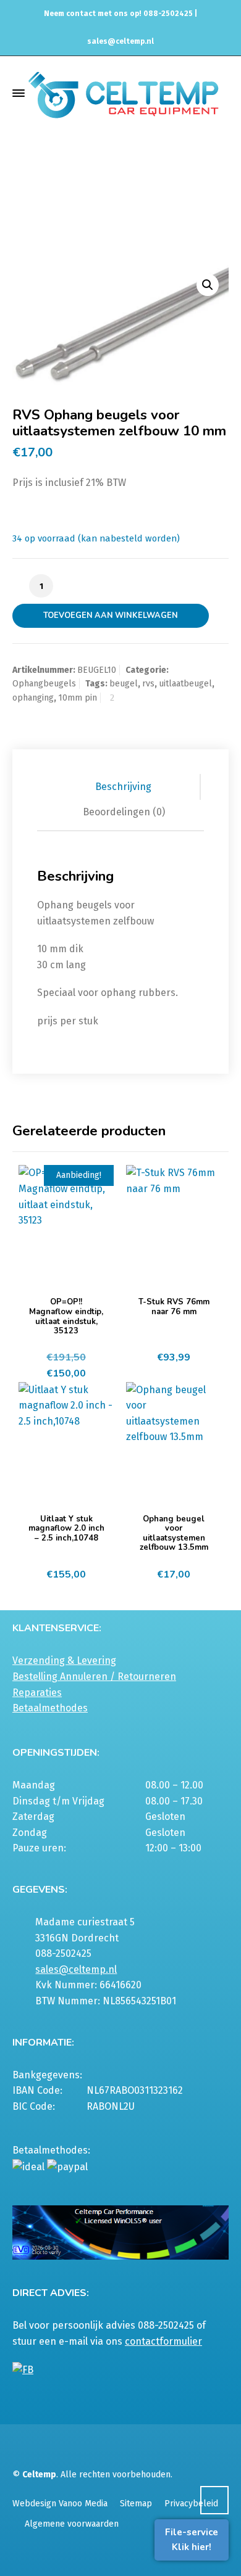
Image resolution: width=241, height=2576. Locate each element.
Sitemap (136, 2504)
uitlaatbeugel (185, 684)
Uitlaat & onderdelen (104, 196)
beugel (124, 684)
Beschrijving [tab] (123, 787)
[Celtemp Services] (123, 93)
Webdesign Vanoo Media (60, 2504)
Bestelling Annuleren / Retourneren (94, 1677)
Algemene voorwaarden (72, 2524)
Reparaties (37, 1693)
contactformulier (163, 2341)
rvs (148, 684)
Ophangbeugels (103, 207)
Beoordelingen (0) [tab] (124, 812)
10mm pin (78, 698)
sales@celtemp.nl (120, 41)
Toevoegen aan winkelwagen (111, 615)
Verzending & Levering (64, 1660)
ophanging (33, 698)
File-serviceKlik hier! (192, 2540)
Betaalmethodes (50, 1708)
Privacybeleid (191, 2504)
